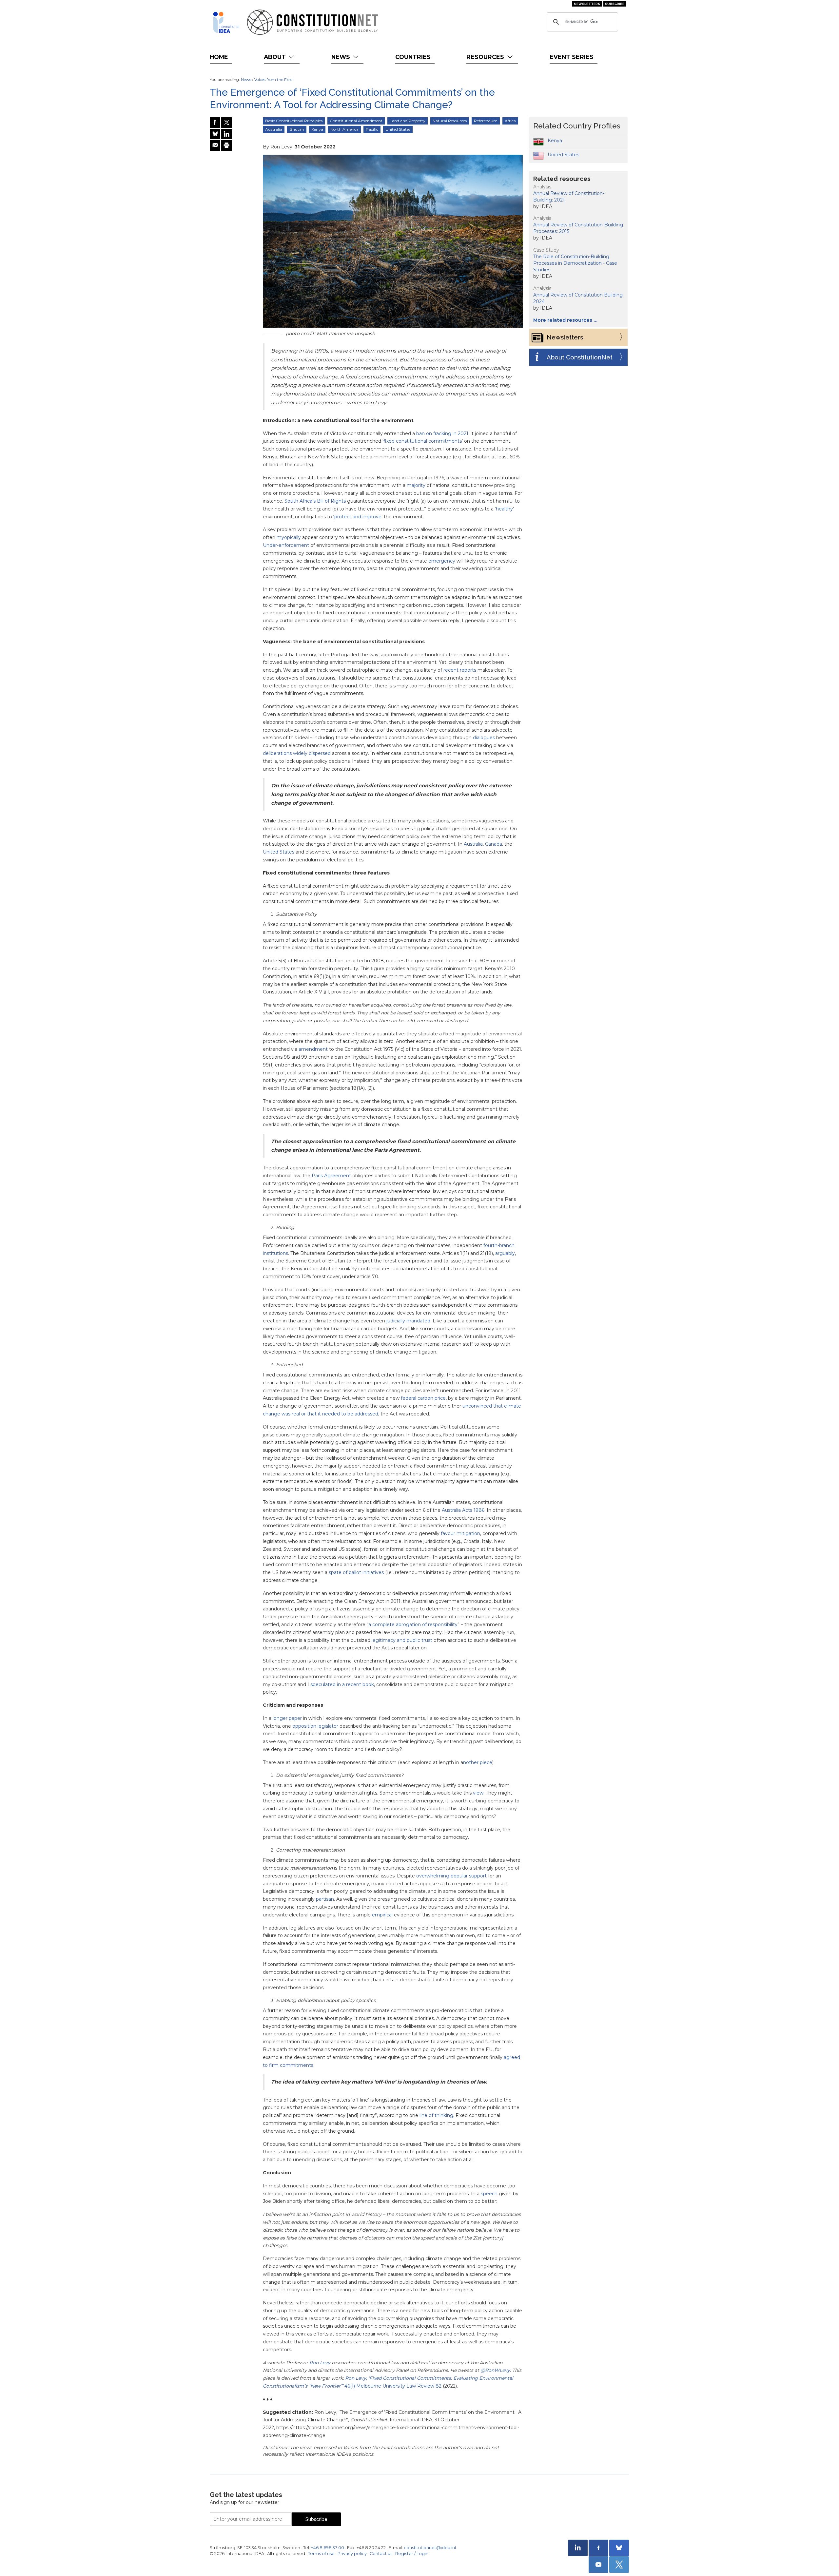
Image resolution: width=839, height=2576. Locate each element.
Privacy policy (352, 2554)
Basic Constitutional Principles (294, 121)
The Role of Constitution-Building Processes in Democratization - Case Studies (575, 263)
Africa (510, 121)
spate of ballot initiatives (356, 1572)
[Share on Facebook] (215, 123)
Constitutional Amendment (356, 121)
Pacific (372, 129)
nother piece (478, 1762)
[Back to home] (226, 22)
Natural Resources (450, 121)
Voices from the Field (273, 79)
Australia (274, 129)
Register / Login (412, 2554)
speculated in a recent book (342, 1684)
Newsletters (587, 4)
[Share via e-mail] (215, 145)
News (341, 57)
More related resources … (565, 320)
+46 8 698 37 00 (328, 2548)
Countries (413, 57)
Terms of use (321, 2554)
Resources (486, 57)
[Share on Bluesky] (215, 134)
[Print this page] (226, 145)
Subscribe (615, 4)
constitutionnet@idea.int (430, 2548)
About (276, 57)
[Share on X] (226, 123)
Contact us (381, 2554)
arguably (505, 1253)
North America (344, 129)
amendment (313, 1049)
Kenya (317, 129)
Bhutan (297, 129)
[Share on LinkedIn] (226, 134)
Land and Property (408, 121)
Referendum (486, 121)
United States (398, 129)
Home (219, 57)
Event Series (572, 57)
